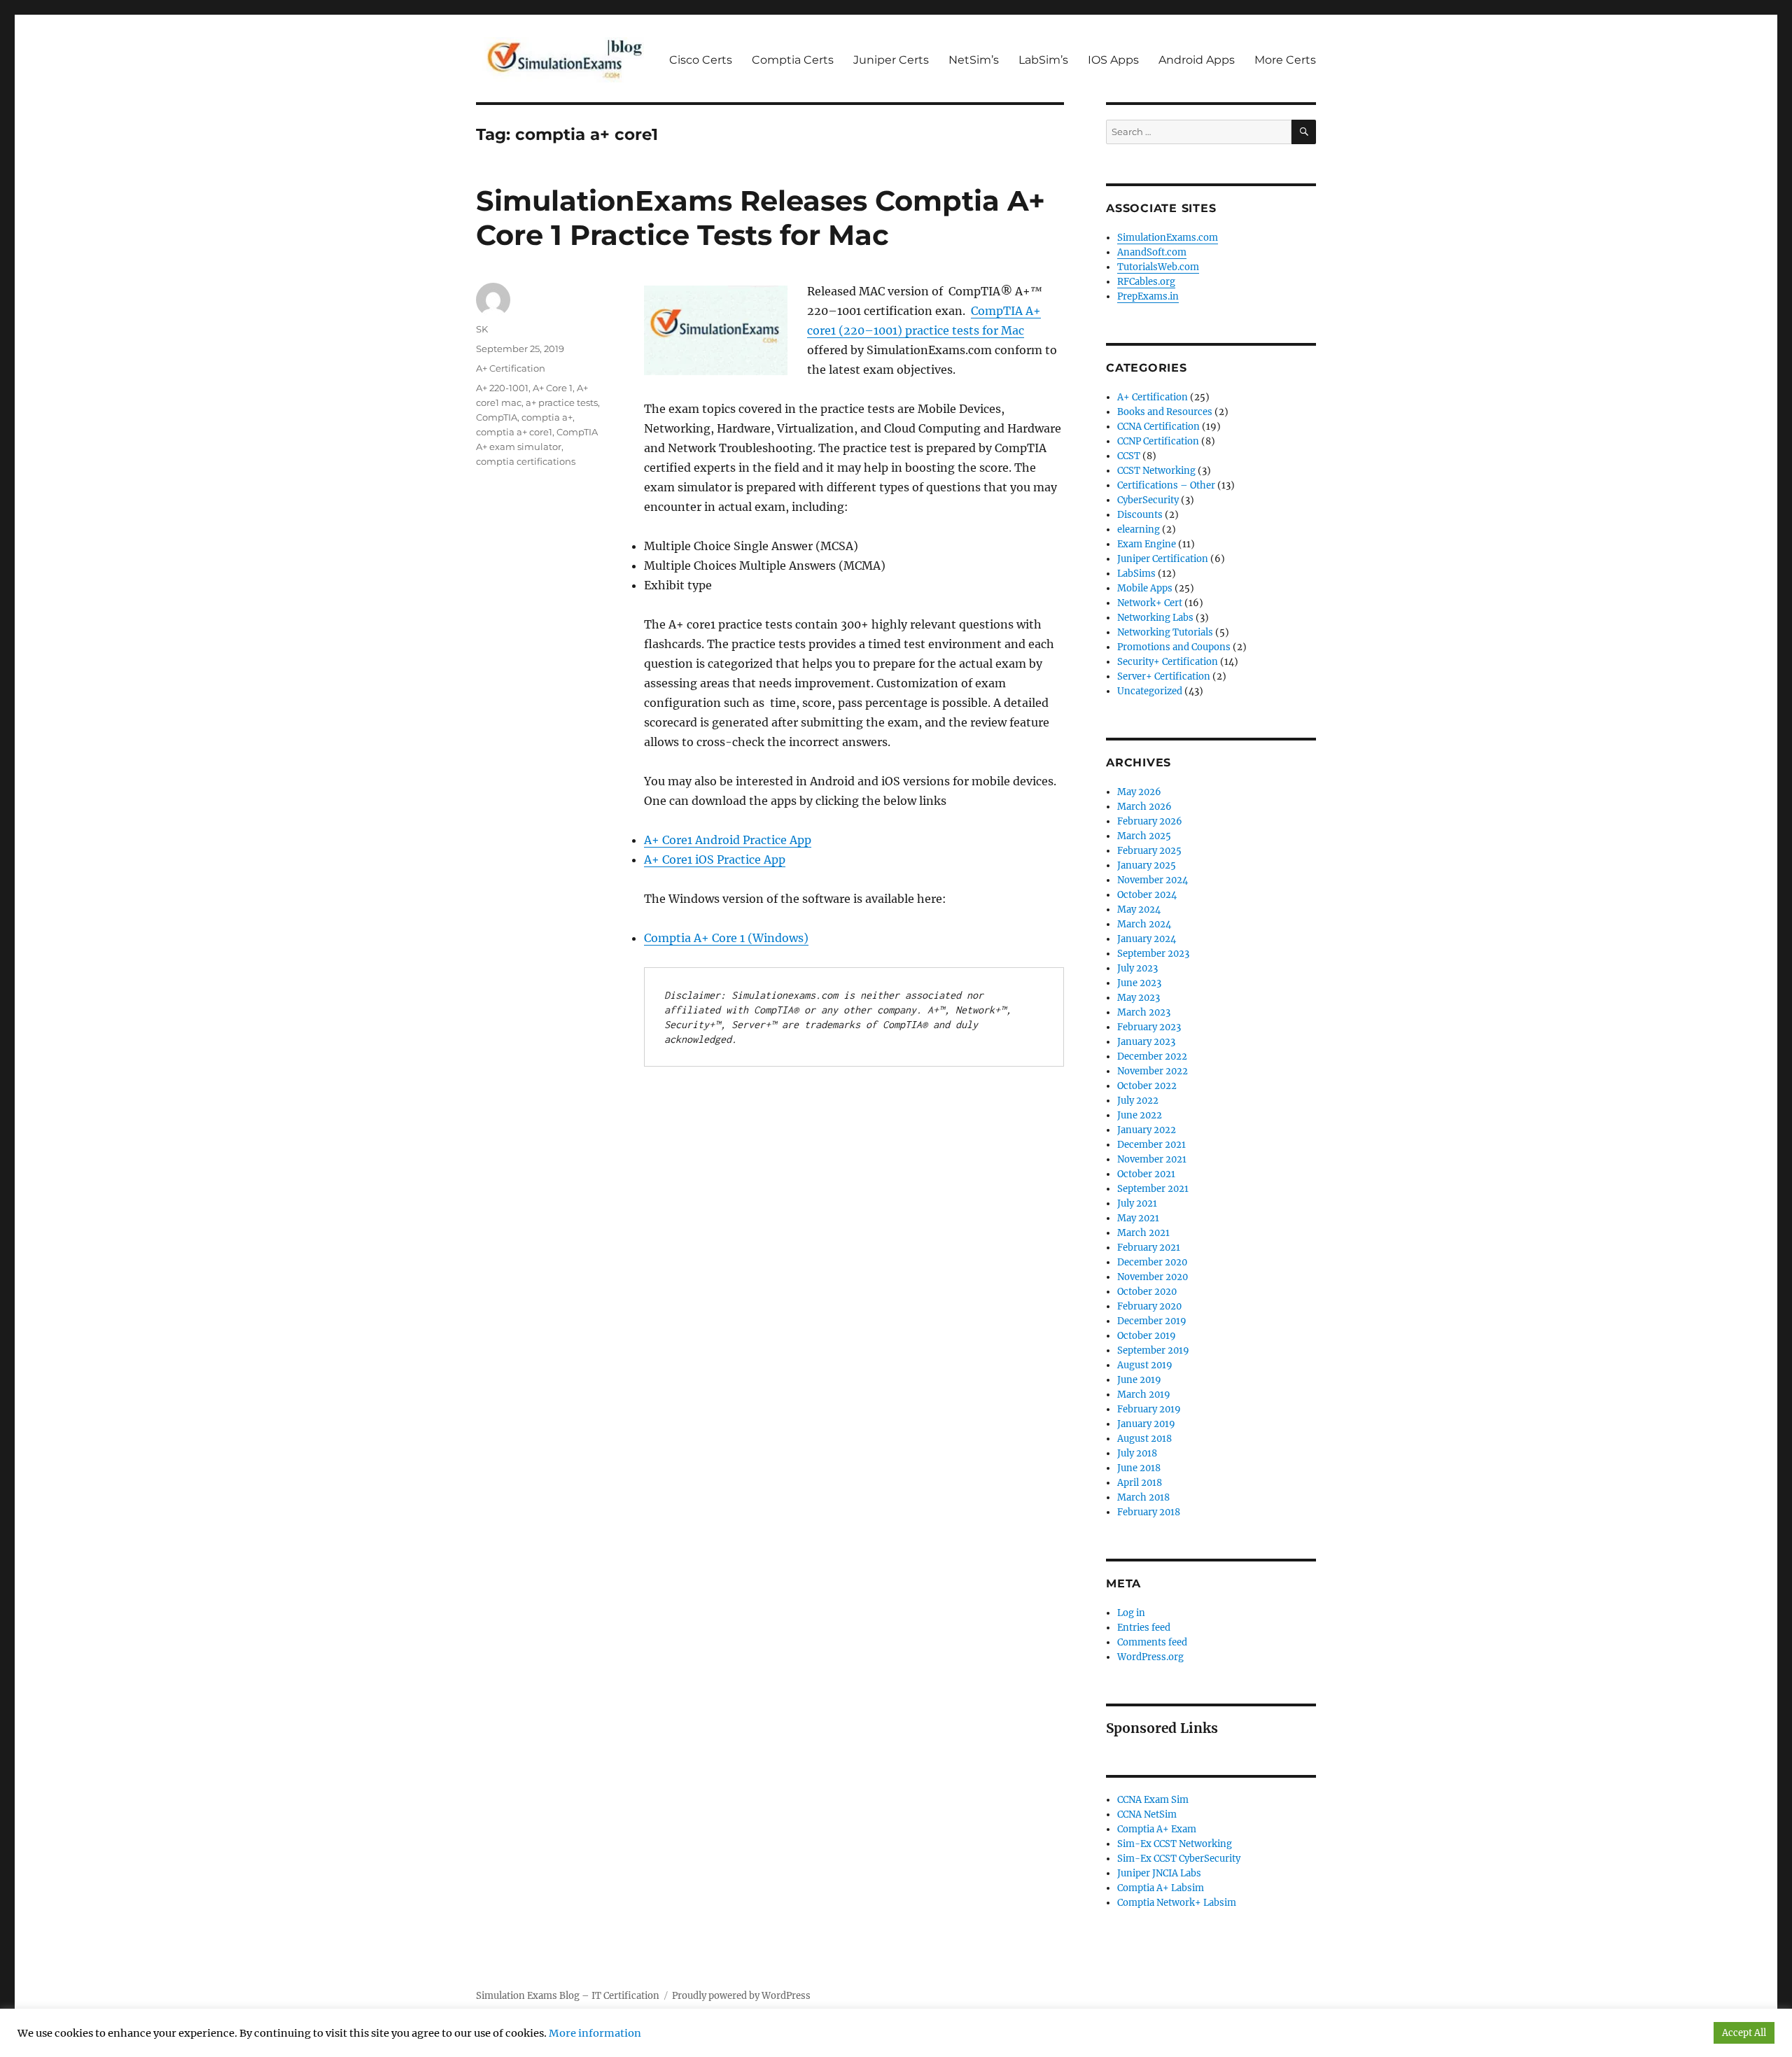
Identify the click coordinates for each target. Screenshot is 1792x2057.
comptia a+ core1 (514, 432)
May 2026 (1139, 792)
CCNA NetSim (1147, 1814)
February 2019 (1149, 1409)
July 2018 (1137, 1453)
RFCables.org (1146, 282)
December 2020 (1152, 1262)
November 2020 (1153, 1277)
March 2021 (1143, 1233)
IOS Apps (1113, 60)
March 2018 (1143, 1497)
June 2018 (1139, 1468)
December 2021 (1151, 1145)
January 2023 (1146, 1042)
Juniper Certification (1163, 559)
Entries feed (1144, 1628)
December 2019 (1152, 1321)
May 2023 (1139, 998)
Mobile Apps (1145, 588)
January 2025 (1147, 865)
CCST (1129, 456)
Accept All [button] (1744, 2033)
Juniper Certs (891, 60)
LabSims (1136, 574)
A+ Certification (511, 368)
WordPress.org (1150, 1657)
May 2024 (1139, 910)
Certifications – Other (1166, 485)
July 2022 (1138, 1101)
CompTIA (497, 417)
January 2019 (1146, 1424)
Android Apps (1197, 60)
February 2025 (1149, 851)
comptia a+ (547, 417)
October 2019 (1147, 1336)
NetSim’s (974, 60)
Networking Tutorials (1165, 632)
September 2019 (1153, 1350)
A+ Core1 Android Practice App (728, 840)
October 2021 (1146, 1174)
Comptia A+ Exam (1157, 1829)
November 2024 (1153, 880)
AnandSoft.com (1152, 252)
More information (595, 2033)
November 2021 (1152, 1159)
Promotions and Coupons (1174, 647)
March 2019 (1144, 1395)
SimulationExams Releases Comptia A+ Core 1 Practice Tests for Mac (761, 218)
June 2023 (1139, 983)
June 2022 (1140, 1115)
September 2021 (1153, 1189)
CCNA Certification (1158, 427)
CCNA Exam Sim (1153, 1800)
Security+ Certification (1168, 662)
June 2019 (1139, 1380)
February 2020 (1149, 1306)
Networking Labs (1155, 618)
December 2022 (1152, 1056)
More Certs (1285, 60)
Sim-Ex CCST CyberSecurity (1179, 1859)
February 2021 (1149, 1248)
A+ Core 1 (553, 388)
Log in (1131, 1613)
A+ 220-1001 (502, 388)
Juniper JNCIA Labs (1159, 1873)
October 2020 (1147, 1292)
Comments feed (1152, 1642)
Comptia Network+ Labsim (1177, 1903)
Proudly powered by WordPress (741, 1996)
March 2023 (1144, 1012)
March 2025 (1144, 836)
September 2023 (1153, 954)
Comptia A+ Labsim (1161, 1888)
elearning (1139, 529)
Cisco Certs (701, 60)
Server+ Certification (1164, 676)
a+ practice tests (562, 402)
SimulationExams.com (1168, 238)
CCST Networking (1156, 471)
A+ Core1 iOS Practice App (715, 859)
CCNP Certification (1158, 441)
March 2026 (1144, 807)
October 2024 (1147, 895)
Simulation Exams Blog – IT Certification (568, 1996)
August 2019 (1145, 1365)
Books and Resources (1165, 412)
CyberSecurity (1148, 500)
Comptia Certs (793, 60)
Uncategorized (1150, 691)
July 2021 (1137, 1203)
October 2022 (1147, 1086)
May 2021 (1138, 1218)
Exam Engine (1147, 544)
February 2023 (1149, 1027)
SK (482, 329)
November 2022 (1153, 1071)
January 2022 (1147, 1130)
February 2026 (1150, 821)
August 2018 (1144, 1439)
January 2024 (1147, 939)
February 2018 (1149, 1512)
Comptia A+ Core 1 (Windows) (726, 938)
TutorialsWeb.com (1158, 267)
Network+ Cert (1150, 603)
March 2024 (1144, 924)
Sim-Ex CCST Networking (1175, 1844)
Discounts (1140, 515)
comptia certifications (526, 461)
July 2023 (1137, 968)
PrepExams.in (1148, 296)
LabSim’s (1043, 60)
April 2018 (1140, 1483)
